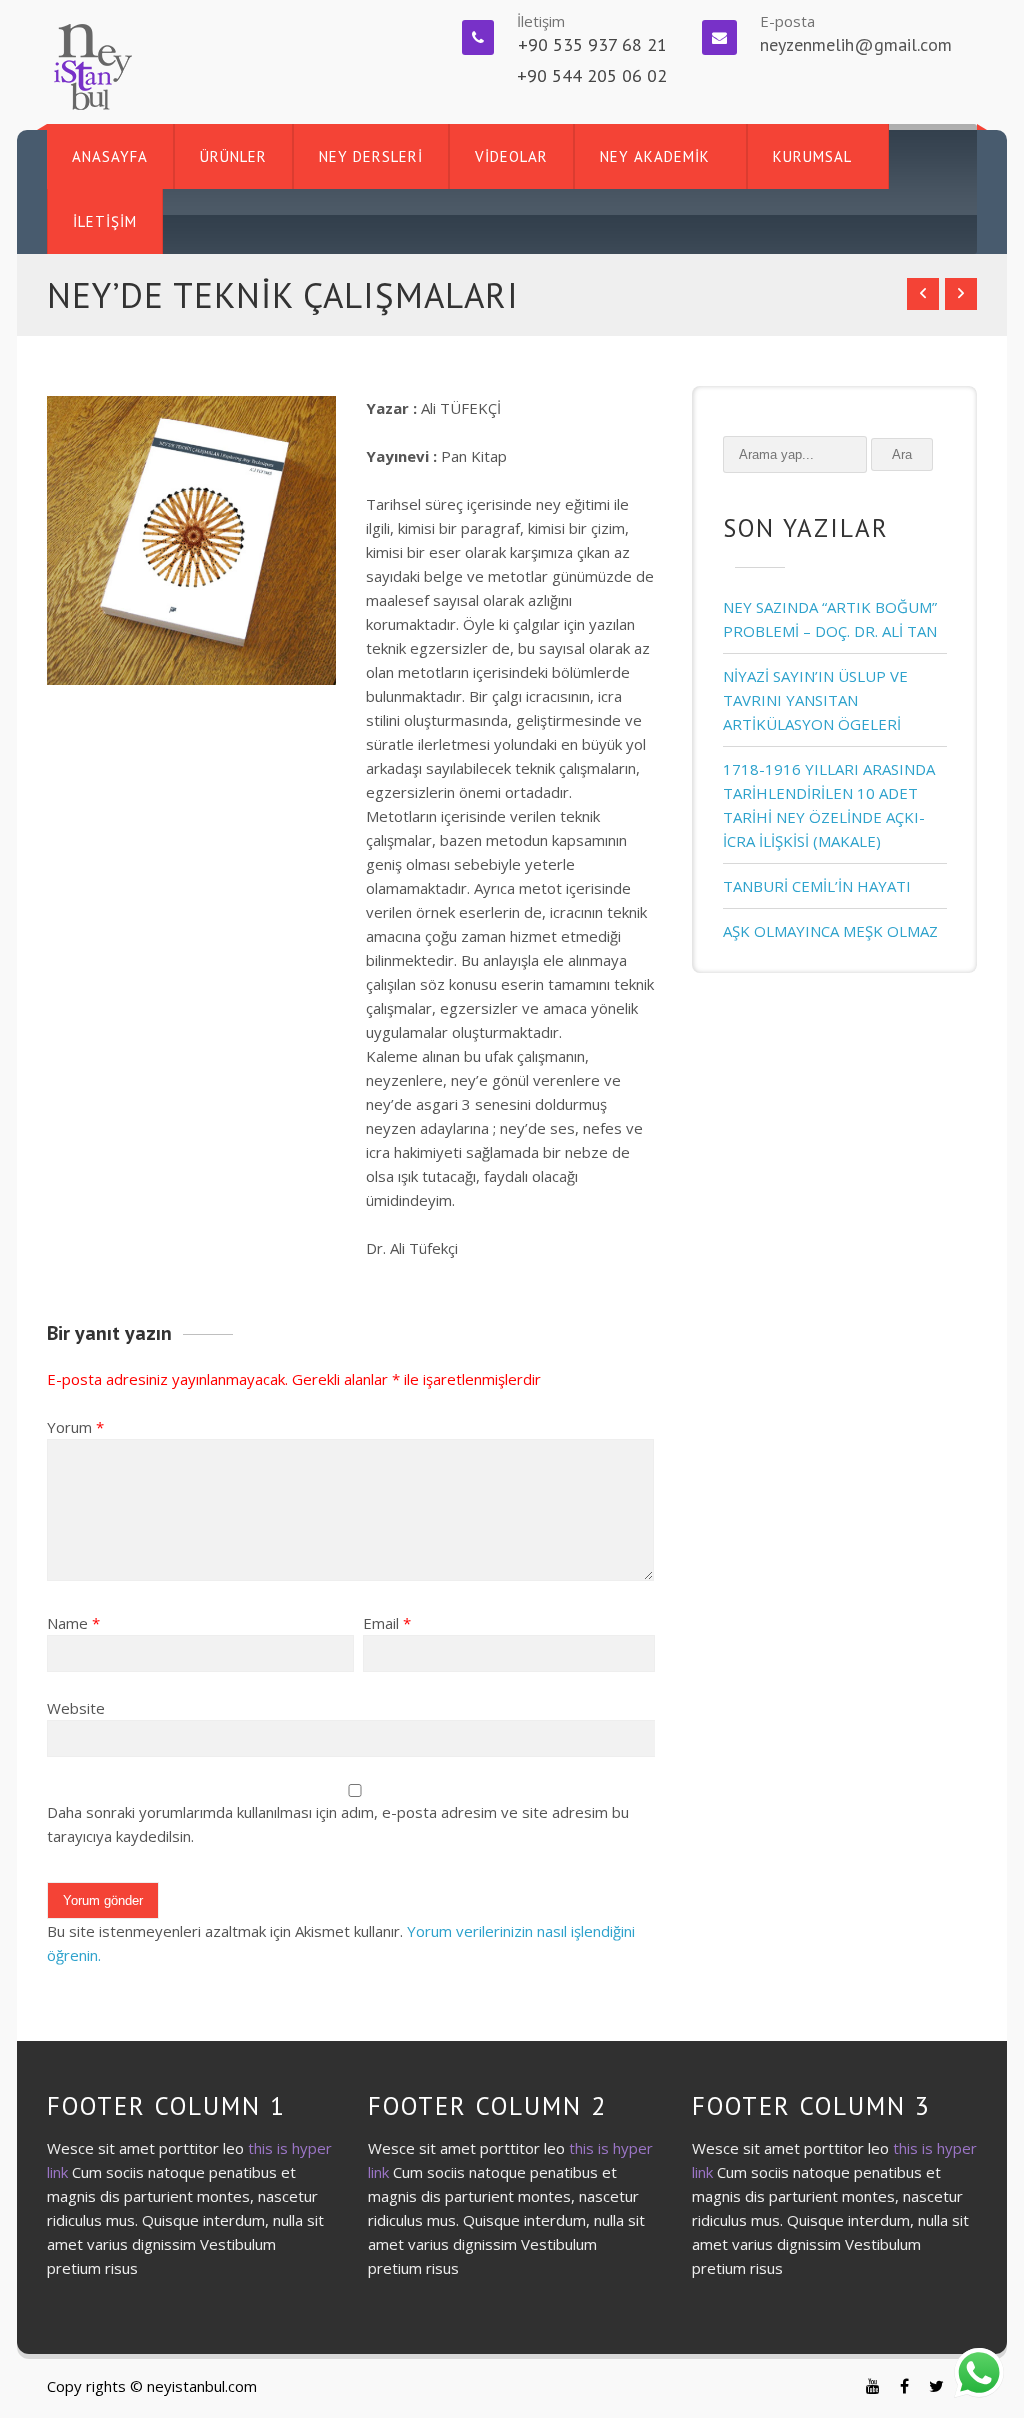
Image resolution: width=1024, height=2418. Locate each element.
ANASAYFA (110, 156)
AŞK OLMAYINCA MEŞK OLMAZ (830, 931)
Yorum (75, 1427)
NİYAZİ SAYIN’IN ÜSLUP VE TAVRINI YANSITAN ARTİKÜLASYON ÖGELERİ (815, 700)
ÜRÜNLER (233, 156)
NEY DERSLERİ (371, 156)
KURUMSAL (812, 156)
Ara (902, 454)
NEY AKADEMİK (655, 156)
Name (67, 1623)
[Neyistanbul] (91, 65)
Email (381, 1623)
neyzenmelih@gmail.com (856, 44)
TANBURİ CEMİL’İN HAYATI (817, 886)
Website (76, 1708)
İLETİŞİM (105, 221)
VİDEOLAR (511, 156)
